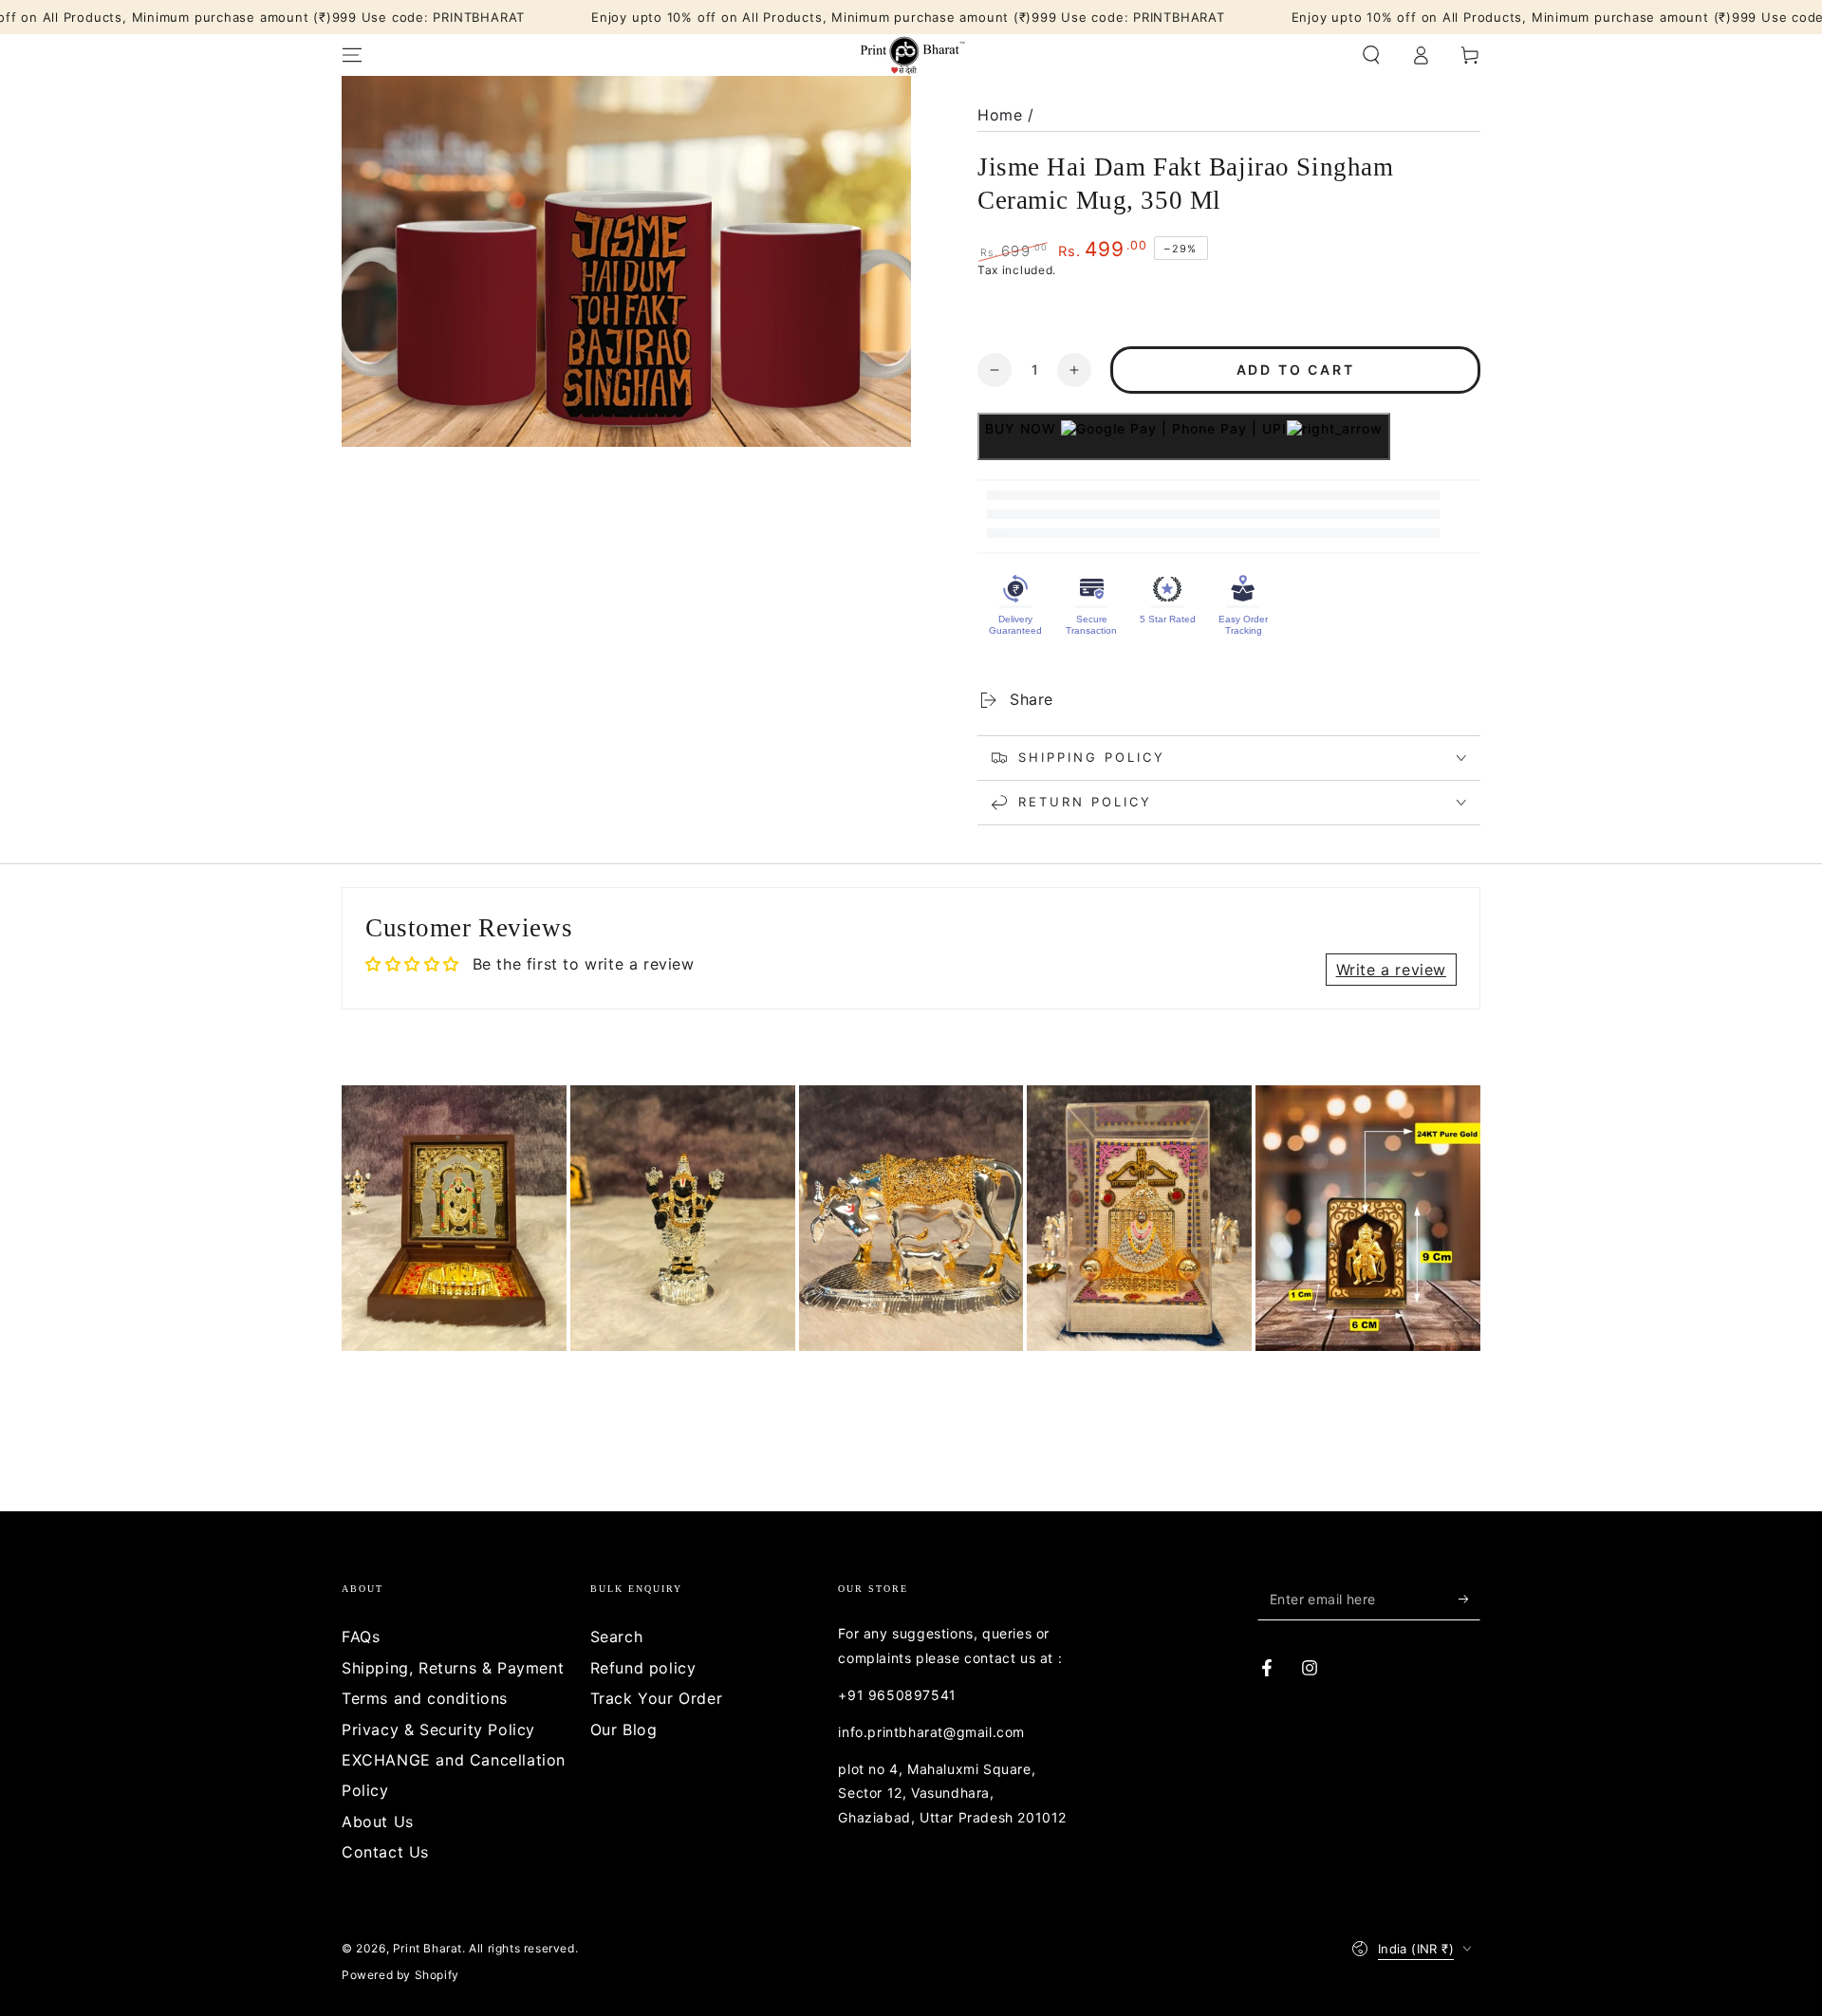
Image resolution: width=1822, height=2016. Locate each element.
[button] (1371, 55)
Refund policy (643, 1668)
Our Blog (624, 1729)
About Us (378, 1822)
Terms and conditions (425, 1698)
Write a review (1391, 970)
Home (1000, 115)
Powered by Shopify (400, 1975)
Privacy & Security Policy (438, 1729)
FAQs (361, 1637)
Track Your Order (657, 1698)
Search (617, 1637)
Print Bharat (428, 1948)
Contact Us (385, 1852)
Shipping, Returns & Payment (453, 1668)
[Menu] (352, 55)
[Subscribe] (1469, 1599)
